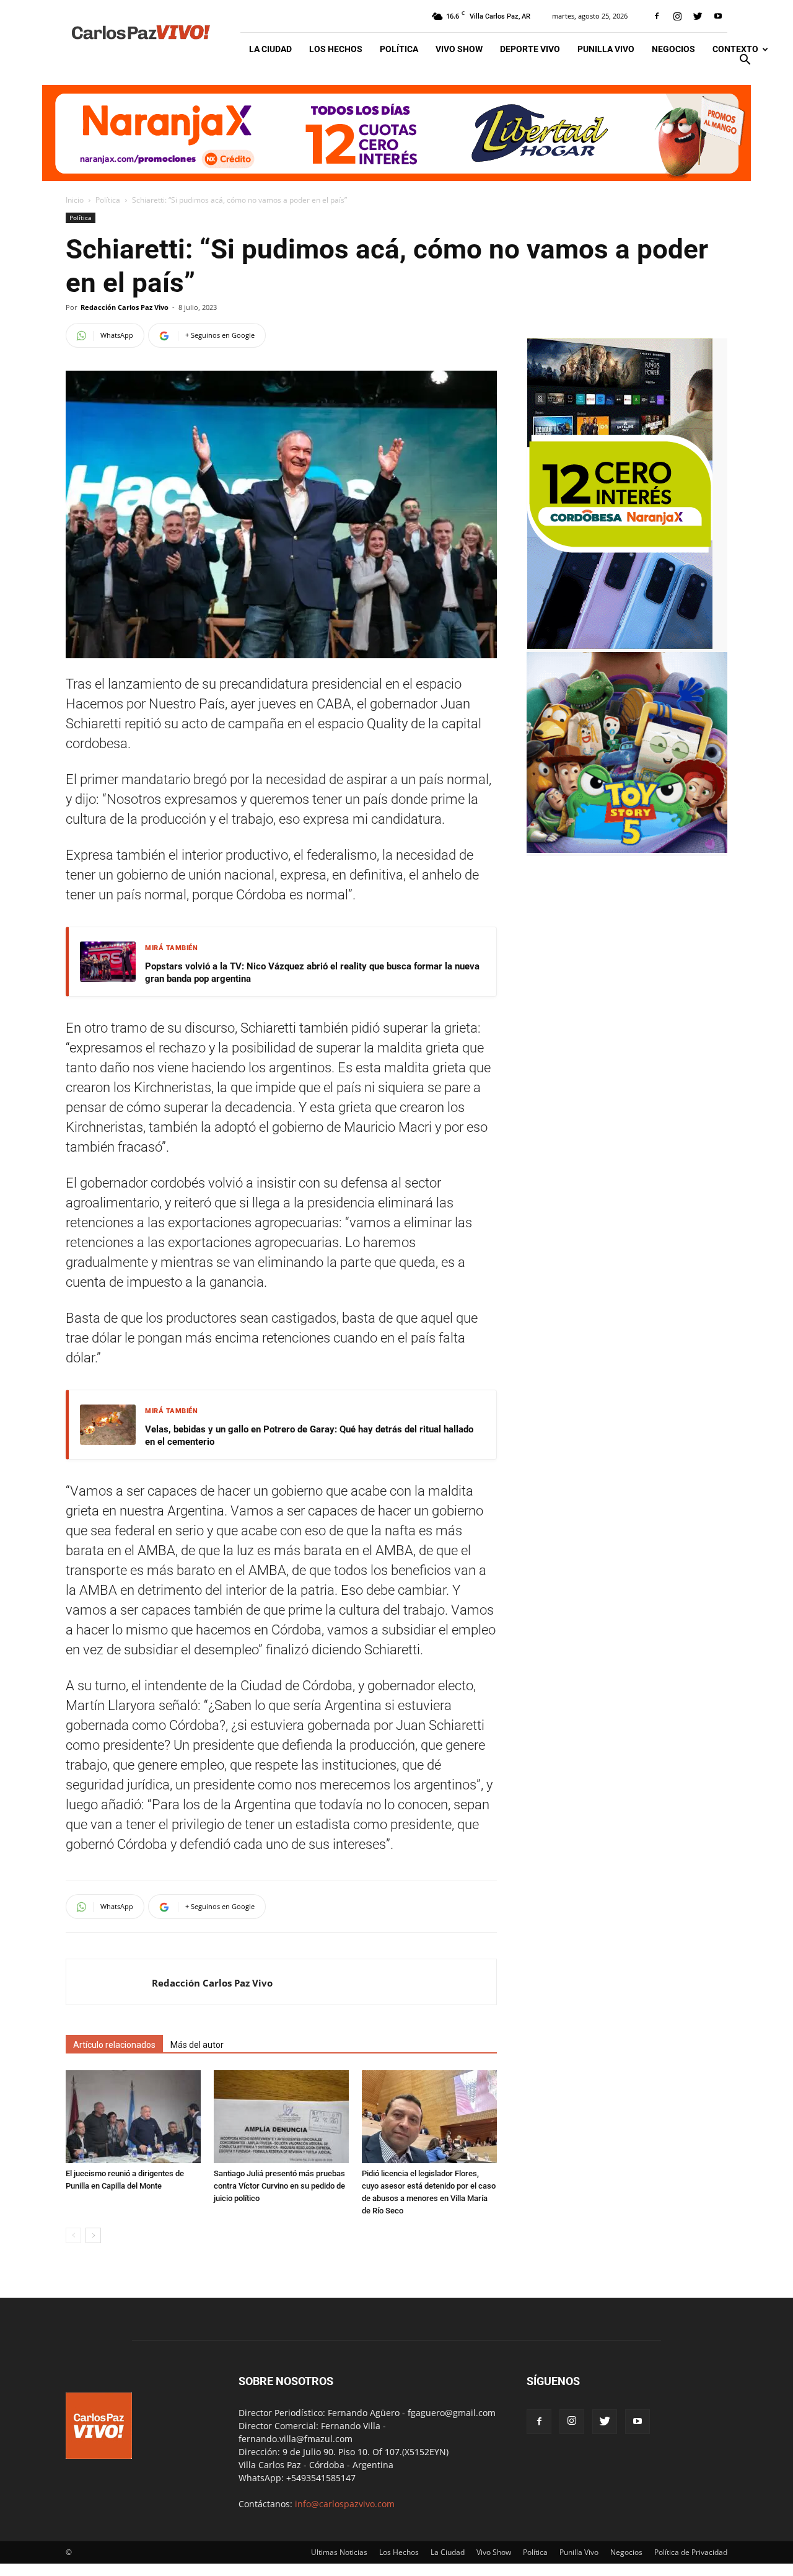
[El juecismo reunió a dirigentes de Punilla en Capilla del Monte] (133, 2117)
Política (399, 49)
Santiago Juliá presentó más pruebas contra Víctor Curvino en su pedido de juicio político (279, 2186)
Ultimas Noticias (339, 2552)
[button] (745, 61)
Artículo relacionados (114, 2045)
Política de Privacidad (691, 2552)
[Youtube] (718, 16)
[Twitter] (698, 16)
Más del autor (197, 2045)
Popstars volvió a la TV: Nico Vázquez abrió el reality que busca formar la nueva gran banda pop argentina (312, 973)
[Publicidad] (396, 133)
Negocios (673, 49)
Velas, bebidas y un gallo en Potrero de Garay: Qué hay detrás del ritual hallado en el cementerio (309, 1436)
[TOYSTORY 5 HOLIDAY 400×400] (627, 849)
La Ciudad (270, 49)
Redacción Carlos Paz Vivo (125, 307)
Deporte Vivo (530, 49)
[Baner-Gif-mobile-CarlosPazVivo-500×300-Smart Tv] (620, 646)
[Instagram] (677, 16)
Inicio (75, 200)
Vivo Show (459, 49)
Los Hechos (336, 49)
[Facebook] (657, 16)
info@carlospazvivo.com (345, 2504)
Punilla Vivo (606, 49)
